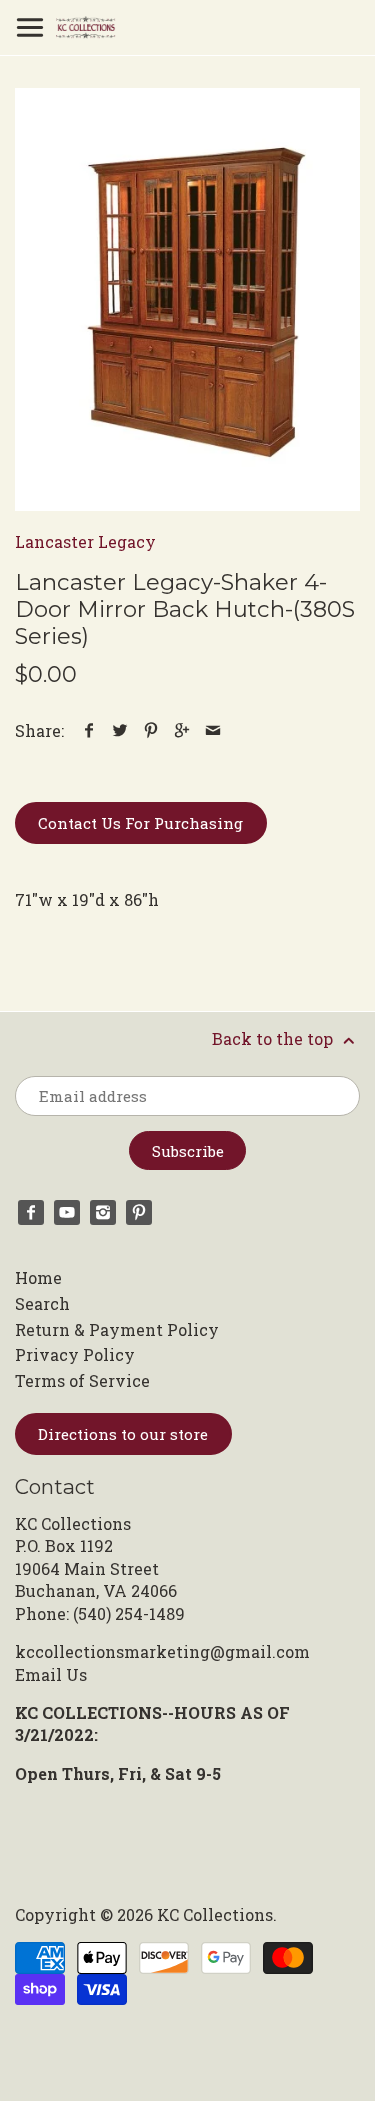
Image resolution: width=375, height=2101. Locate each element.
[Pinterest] (139, 1213)
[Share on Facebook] (89, 730)
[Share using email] (213, 730)
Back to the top (274, 1038)
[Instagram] (103, 1213)
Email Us (51, 1674)
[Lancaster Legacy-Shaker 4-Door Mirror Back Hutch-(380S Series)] (187, 299)
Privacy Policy (75, 1354)
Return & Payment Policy (117, 1329)
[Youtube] (67, 1213)
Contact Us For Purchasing (140, 823)
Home (38, 1277)
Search (42, 1303)
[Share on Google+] (182, 730)
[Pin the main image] (151, 730)
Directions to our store (123, 1434)
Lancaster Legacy (85, 541)
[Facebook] (31, 1213)
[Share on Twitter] (120, 730)
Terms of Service (82, 1380)
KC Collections (215, 1914)
